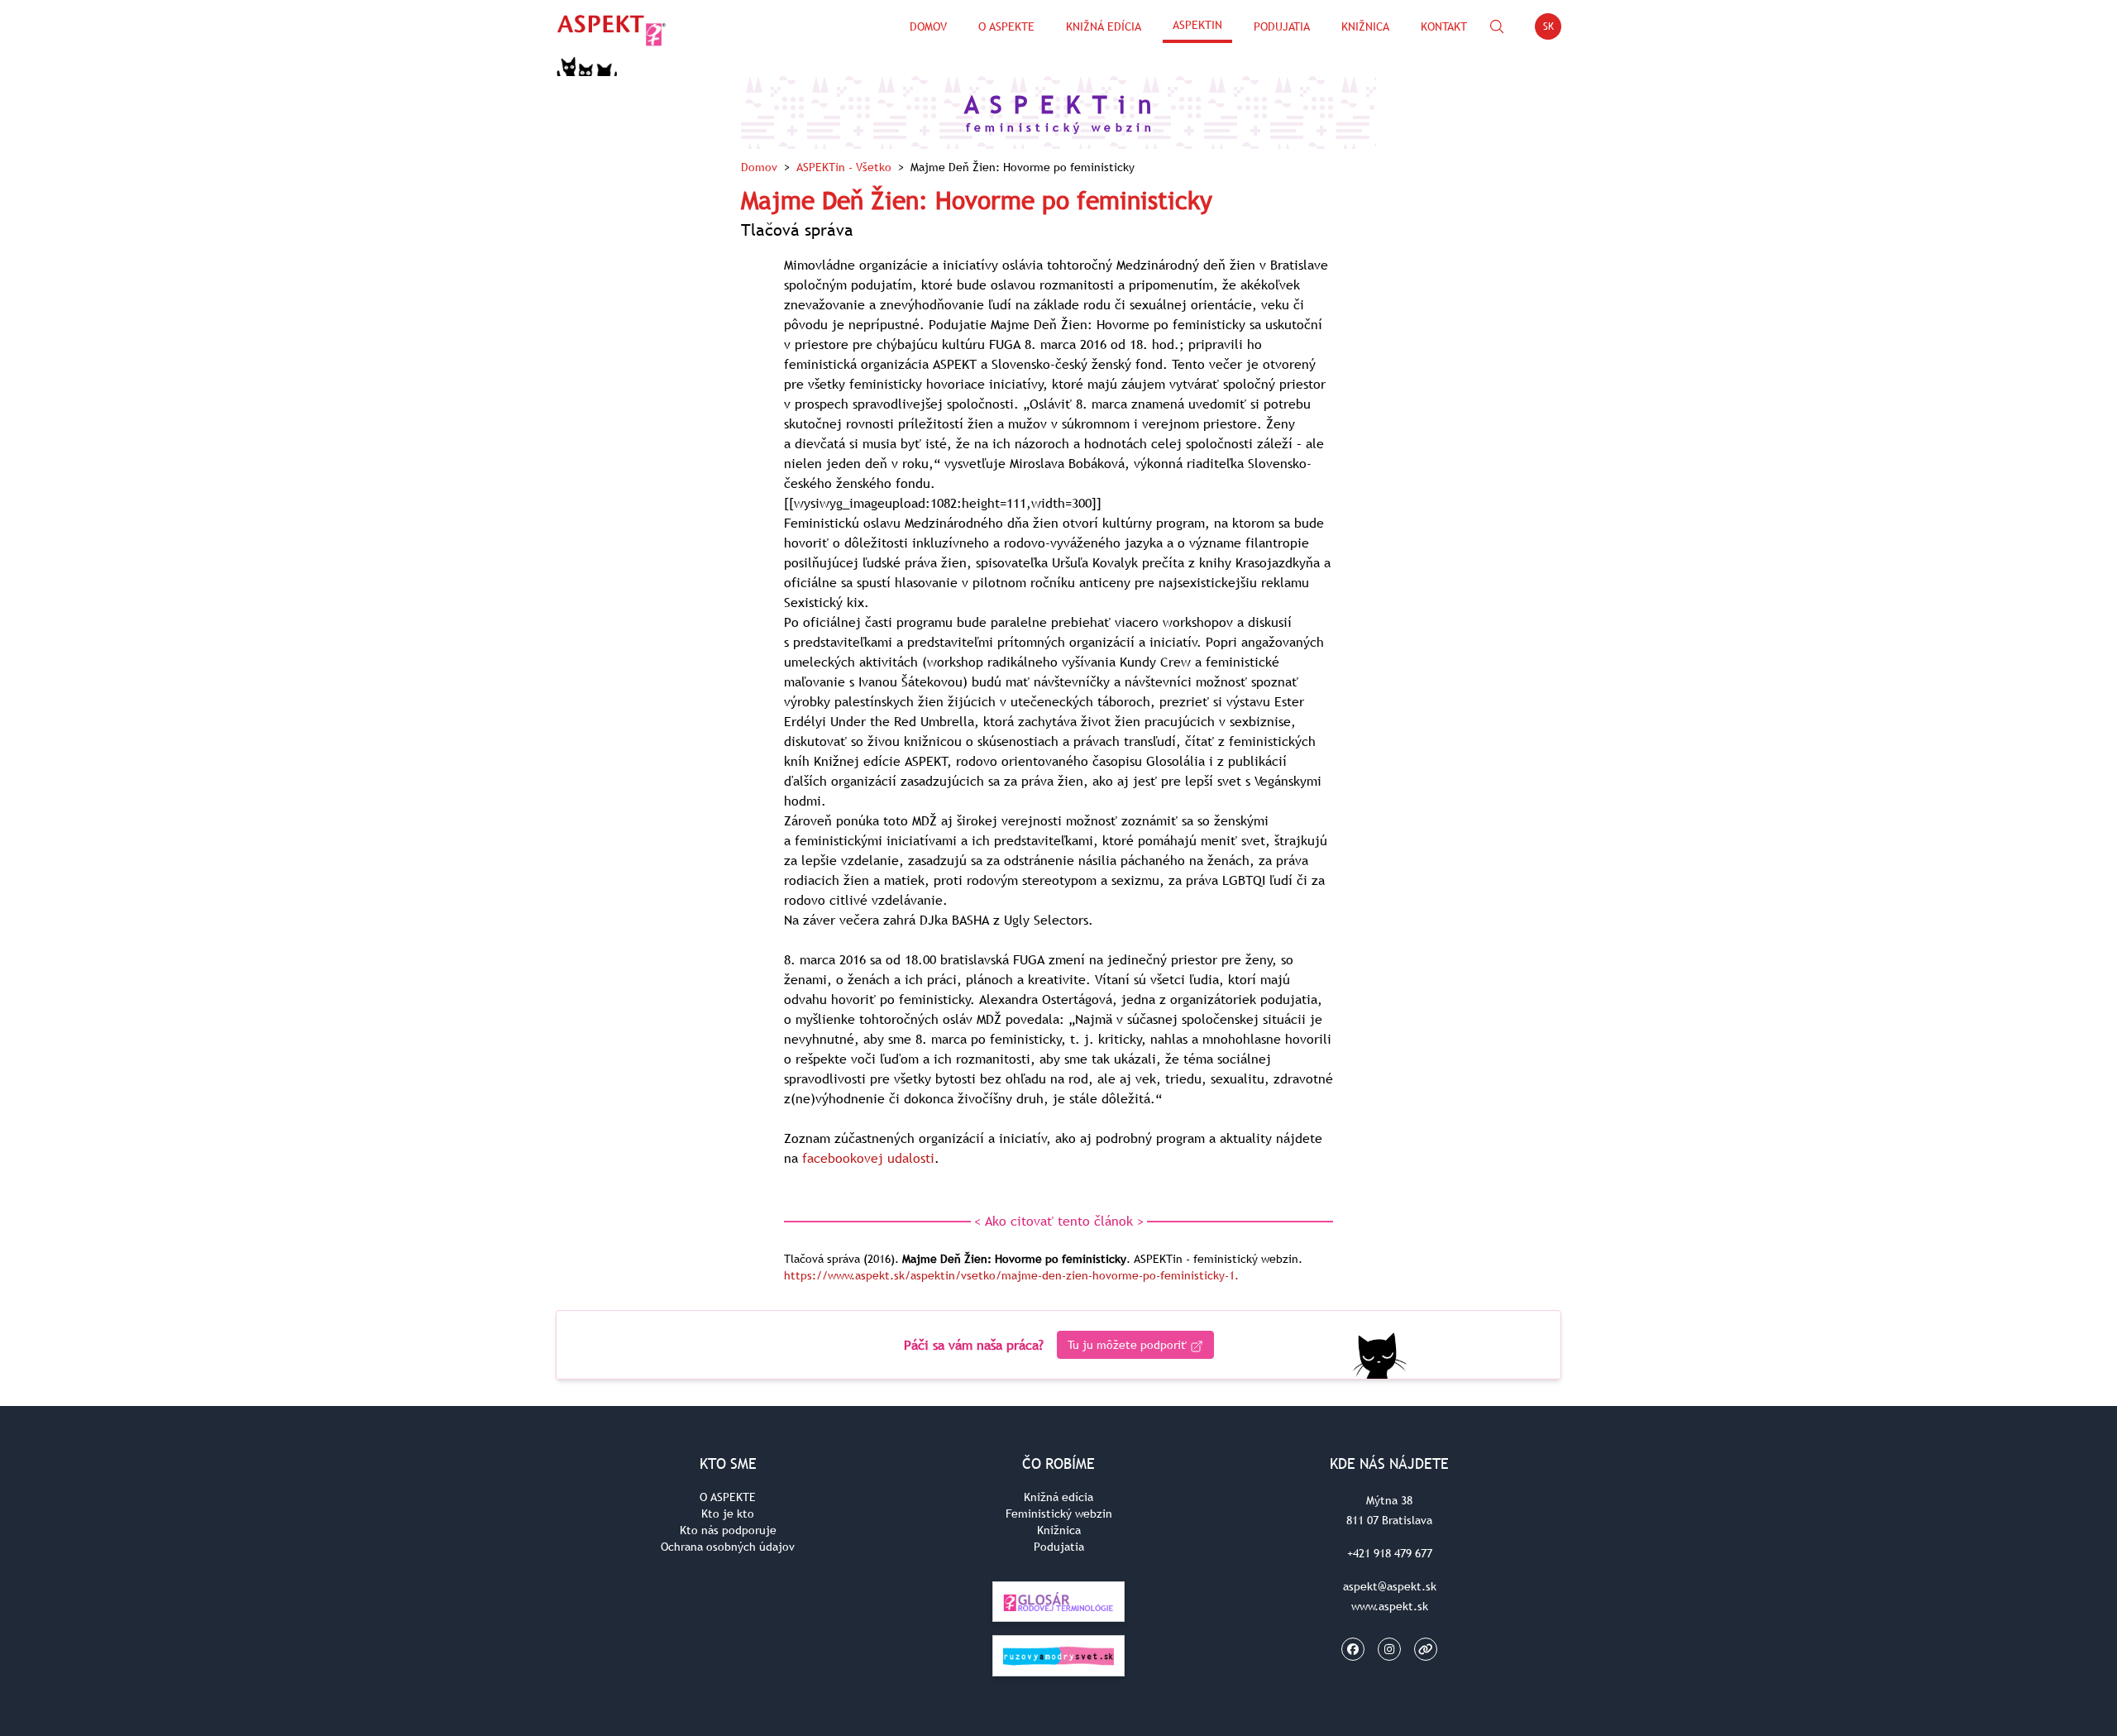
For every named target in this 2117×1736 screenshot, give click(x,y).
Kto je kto (728, 1514)
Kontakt (1444, 26)
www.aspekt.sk (1390, 1606)
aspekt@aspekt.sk (1390, 1586)
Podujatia (1282, 26)
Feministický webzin (1059, 1514)
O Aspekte (1006, 26)
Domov (928, 26)
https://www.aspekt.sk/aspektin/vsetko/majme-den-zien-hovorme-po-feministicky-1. (1011, 1275)
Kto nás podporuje (728, 1530)
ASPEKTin (1197, 25)
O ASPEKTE (728, 1497)
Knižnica (1365, 26)
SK (1552, 29)
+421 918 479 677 (1390, 1553)
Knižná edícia (1104, 26)
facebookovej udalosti (868, 1158)
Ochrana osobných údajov (728, 1547)
